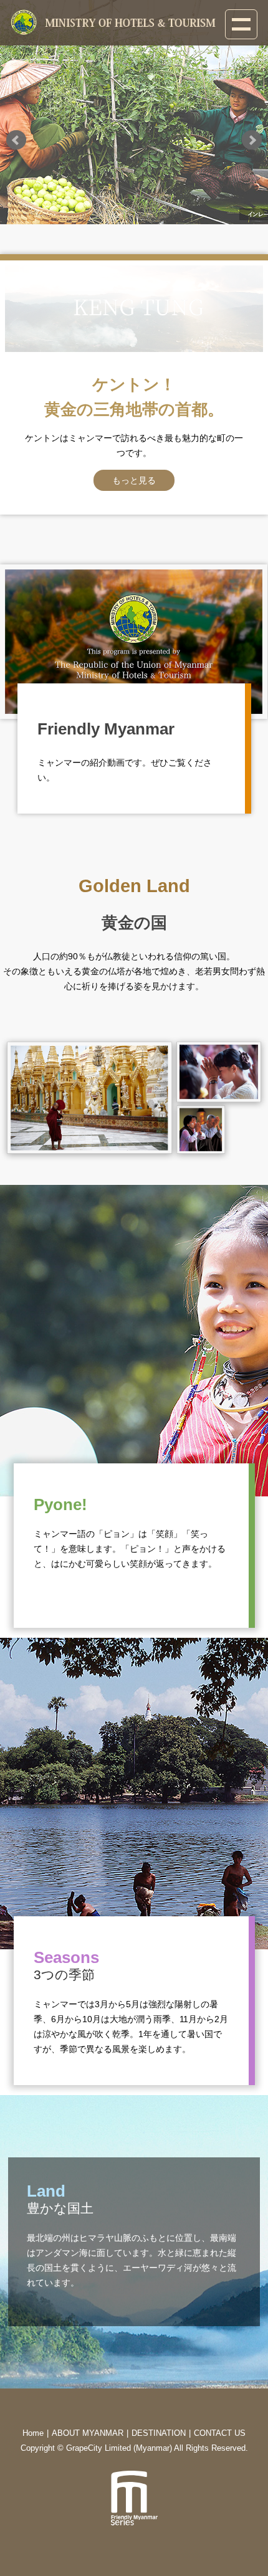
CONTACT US (220, 2433)
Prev (16, 140)
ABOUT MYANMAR (88, 2433)
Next (252, 140)
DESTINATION (159, 2433)
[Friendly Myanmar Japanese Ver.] (134, 644)
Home (33, 2433)
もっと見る (134, 480)
